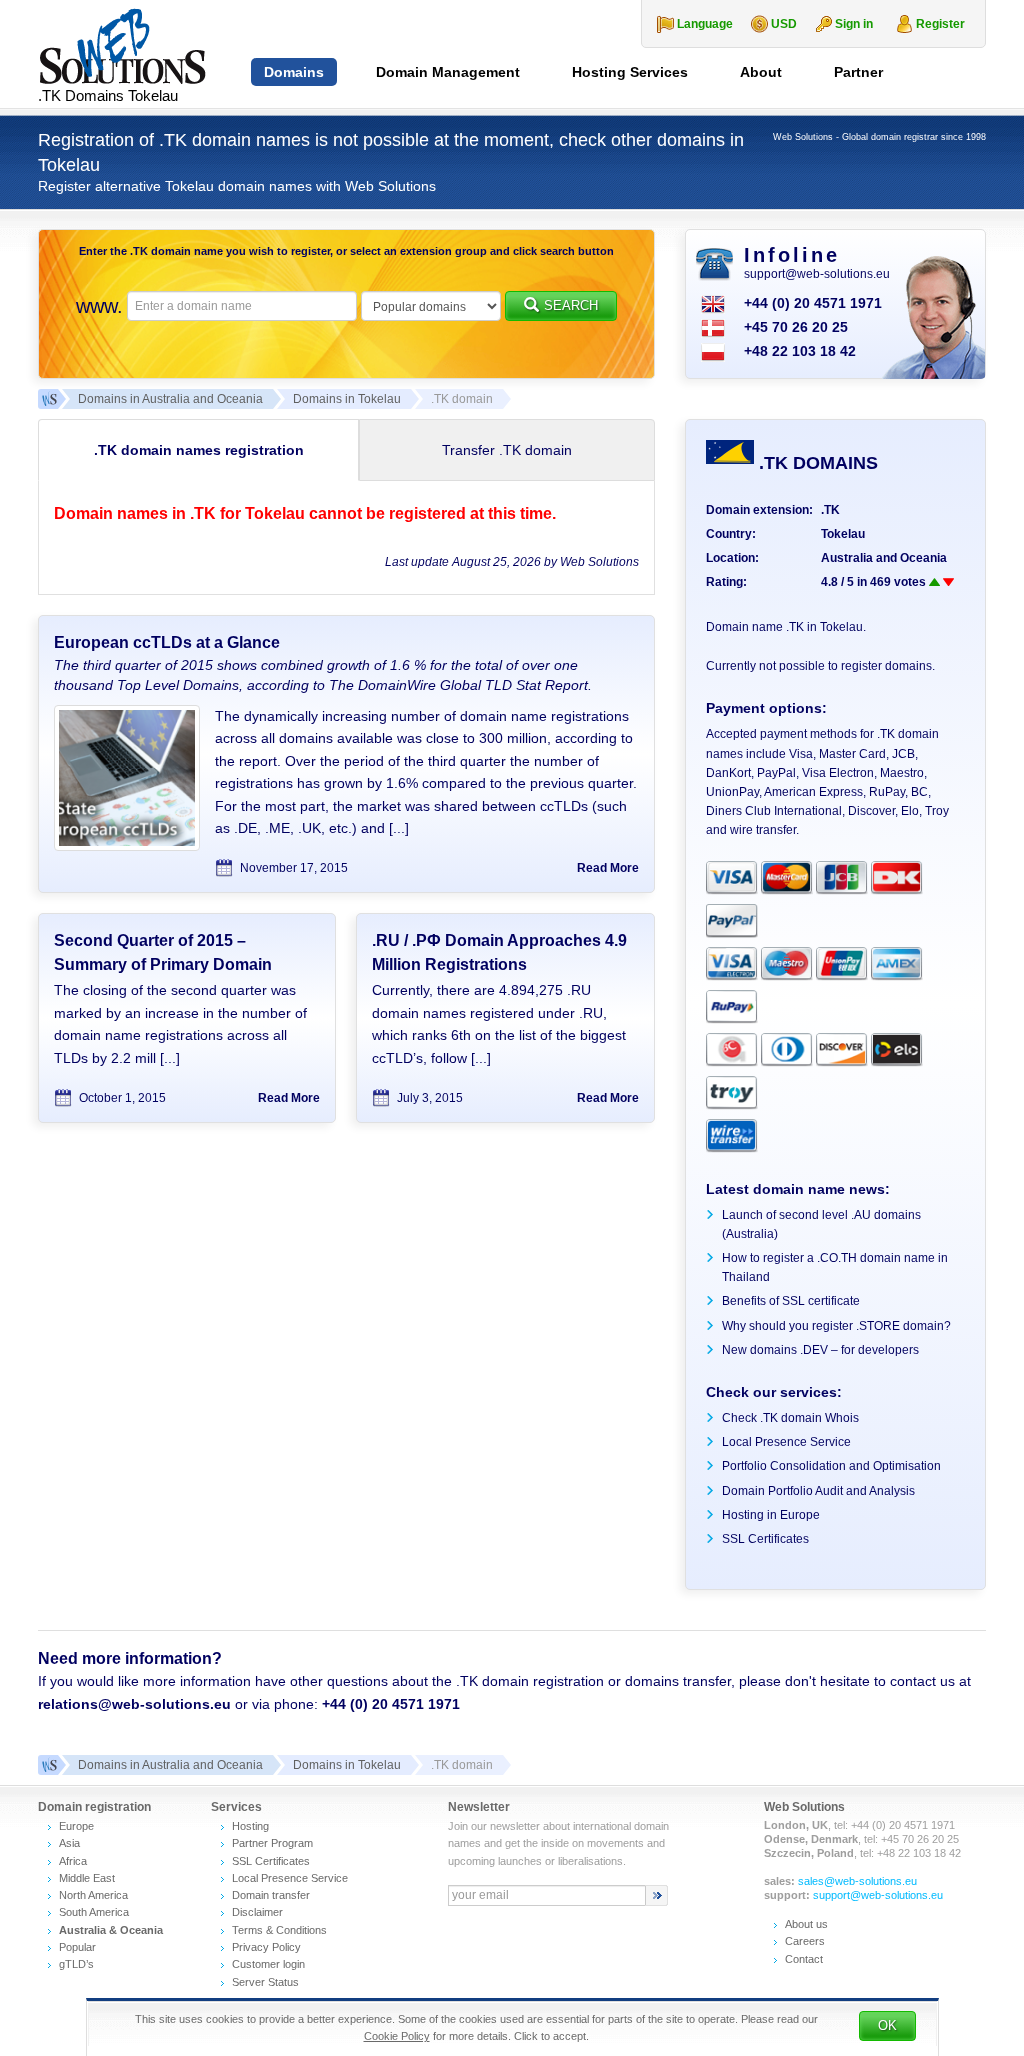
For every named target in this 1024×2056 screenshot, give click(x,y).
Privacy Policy (266, 1947)
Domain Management (448, 72)
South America (94, 1912)
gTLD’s (76, 1964)
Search (571, 305)
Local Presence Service (786, 1442)
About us (806, 1924)
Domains (294, 72)
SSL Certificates (765, 1539)
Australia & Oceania (111, 1930)
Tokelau (843, 534)
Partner (858, 72)
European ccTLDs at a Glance (167, 642)
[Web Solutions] (48, 1765)
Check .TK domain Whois (790, 1418)
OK (887, 2025)
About (761, 72)
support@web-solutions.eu (817, 274)
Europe (76, 1826)
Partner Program (272, 1843)
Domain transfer (271, 1895)
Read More (608, 868)
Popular (77, 1947)
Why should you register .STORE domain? (836, 1326)
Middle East (87, 1878)
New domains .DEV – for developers (820, 1350)
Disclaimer (257, 1912)
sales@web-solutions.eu (857, 1881)
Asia (69, 1843)
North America (93, 1895)
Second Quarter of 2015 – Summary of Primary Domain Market (163, 964)
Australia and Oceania (884, 558)
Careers (805, 1941)
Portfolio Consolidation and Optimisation (831, 1466)
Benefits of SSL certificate (791, 1301)
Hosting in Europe (771, 1515)
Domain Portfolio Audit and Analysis (818, 1491)
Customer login (268, 1964)
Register (940, 24)
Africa (73, 1861)
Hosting (250, 1826)
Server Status (265, 1982)
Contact (804, 1959)
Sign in (854, 24)
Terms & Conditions (279, 1930)
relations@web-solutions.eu (134, 1704)
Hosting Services (630, 72)
